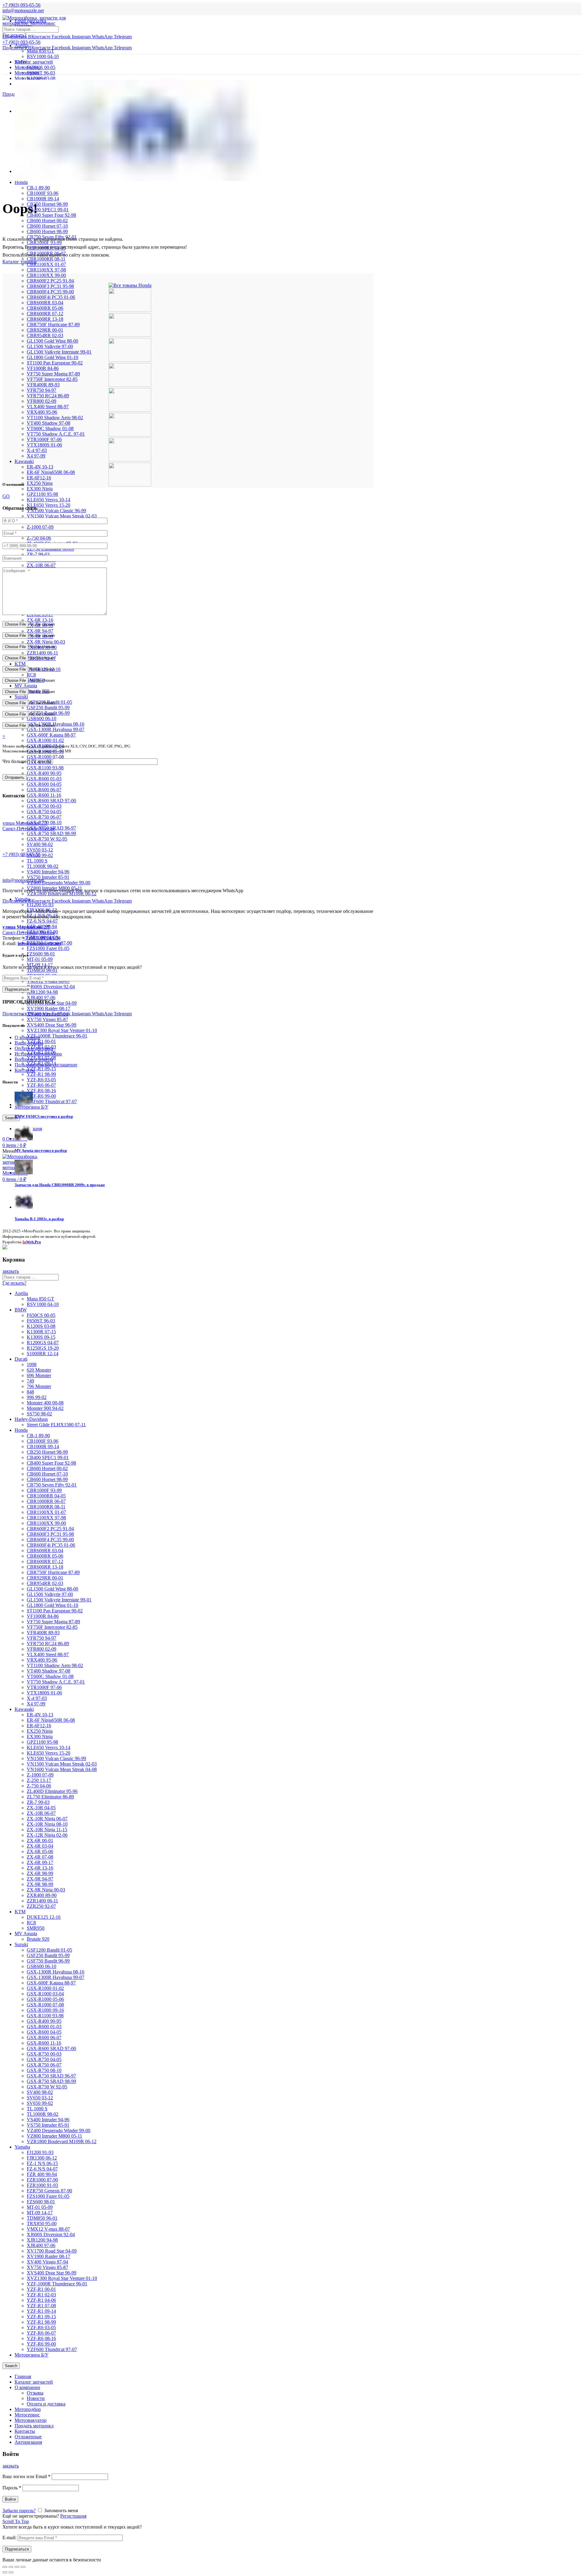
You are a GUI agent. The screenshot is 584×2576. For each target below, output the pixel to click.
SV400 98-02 (40, 844)
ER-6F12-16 (39, 478)
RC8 (31, 675)
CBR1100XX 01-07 (46, 264)
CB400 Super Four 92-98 (51, 215)
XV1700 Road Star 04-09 (52, 2251)
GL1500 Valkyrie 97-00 (50, 346)
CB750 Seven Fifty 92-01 (52, 1485)
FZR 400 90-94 (42, 2174)
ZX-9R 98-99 (40, 1884)
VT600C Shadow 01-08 (50, 428)
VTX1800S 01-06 (44, 445)
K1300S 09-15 (41, 1337)
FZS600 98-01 (41, 954)
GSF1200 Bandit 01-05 (49, 1950)
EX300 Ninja (40, 489)
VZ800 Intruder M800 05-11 (54, 2136)
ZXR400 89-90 (42, 1895)
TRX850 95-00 (42, 2224)
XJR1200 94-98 (42, 992)
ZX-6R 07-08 (40, 1857)
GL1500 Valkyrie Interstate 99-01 (59, 352)
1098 (32, 1364)
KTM (20, 664)
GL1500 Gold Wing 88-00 (52, 341)
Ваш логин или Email (26, 2476)
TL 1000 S (37, 861)
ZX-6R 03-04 (40, 1846)
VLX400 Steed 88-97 (48, 407)
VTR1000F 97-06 (44, 439)
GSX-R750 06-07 (44, 817)
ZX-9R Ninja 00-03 (46, 642)
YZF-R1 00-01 (41, 2289)
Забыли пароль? (19, 2510)
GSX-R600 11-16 (44, 795)
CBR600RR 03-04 (45, 303)
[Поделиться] (11, 2567)
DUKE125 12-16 (44, 1917)
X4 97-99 (36, 456)
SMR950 (36, 1928)
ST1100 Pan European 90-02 (55, 363)
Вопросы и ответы (34, 1059)
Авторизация (28, 2442)
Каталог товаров (20, 262)
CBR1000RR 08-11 (46, 1507)
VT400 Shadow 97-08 (49, 423)
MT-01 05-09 (40, 959)
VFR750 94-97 (42, 390)
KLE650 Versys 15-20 (49, 505)
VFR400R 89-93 (43, 385)
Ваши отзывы (29, 1043)
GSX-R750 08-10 (44, 2070)
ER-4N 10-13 (40, 467)
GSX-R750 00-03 (44, 806)
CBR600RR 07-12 (45, 314)
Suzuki (21, 697)
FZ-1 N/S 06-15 (42, 2163)
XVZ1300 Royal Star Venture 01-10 (62, 1030)
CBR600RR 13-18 (45, 319)
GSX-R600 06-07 (44, 790)
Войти (10, 2499)
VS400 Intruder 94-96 (48, 872)
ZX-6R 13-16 (40, 620)
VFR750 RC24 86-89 (48, 396)
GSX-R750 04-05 (44, 811)
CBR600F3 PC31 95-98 (50, 286)
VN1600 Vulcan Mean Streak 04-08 (62, 1769)
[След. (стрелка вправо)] (11, 2572)
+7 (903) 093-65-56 (21, 854)
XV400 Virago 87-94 (47, 2262)
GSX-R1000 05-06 (45, 1999)
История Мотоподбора (38, 1054)
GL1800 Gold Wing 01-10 (52, 357)
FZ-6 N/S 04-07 (42, 921)
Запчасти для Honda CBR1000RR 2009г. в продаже (60, 1185)
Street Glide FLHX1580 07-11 (56, 1425)
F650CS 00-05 (41, 67)
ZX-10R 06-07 (41, 565)
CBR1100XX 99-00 (46, 275)
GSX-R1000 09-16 (45, 2010)
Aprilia (21, 45)
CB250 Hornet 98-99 (47, 204)
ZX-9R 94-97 (40, 631)
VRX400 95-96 (42, 412)
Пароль (12, 2488)
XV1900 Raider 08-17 (49, 1008)
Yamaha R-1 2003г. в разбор (39, 1219)
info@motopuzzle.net (23, 10)
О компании (27, 1037)
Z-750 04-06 (39, 538)
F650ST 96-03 (41, 73)
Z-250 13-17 (39, 1780)
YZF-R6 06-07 (41, 1085)
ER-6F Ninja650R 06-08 (51, 472)
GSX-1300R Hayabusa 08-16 (56, 1972)
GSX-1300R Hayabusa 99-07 (56, 729)
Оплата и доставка (34, 1048)
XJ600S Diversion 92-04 (51, 987)
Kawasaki (24, 461)
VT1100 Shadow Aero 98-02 (55, 418)
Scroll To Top (16, 2521)
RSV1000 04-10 (43, 56)
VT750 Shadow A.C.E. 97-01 (56, 434)
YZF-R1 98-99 (41, 1074)
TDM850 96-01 (42, 970)
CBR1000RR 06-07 (46, 1501)
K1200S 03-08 (41, 1326)
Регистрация (73, 2516)
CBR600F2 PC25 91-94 (50, 281)
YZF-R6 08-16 (41, 1091)
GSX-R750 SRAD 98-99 (51, 833)
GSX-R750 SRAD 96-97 (51, 2076)
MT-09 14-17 (40, 2213)
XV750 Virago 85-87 (47, 1019)
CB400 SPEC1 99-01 (48, 210)
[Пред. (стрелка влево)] (5, 2572)
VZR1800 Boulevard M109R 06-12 (62, 894)
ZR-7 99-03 (38, 554)
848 (30, 1392)
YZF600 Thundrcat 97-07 (52, 1102)
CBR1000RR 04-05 (46, 1496)
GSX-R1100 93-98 (45, 768)
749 (30, 1381)
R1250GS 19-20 (43, 1348)
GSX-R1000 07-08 (45, 757)
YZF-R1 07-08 (41, 2306)
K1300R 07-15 (41, 1332)
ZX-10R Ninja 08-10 (47, 1824)
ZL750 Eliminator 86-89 (50, 1797)
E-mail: (9, 2538)
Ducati (21, 1359)
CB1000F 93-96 (43, 193)
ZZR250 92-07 (41, 1906)
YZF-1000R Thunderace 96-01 (57, 1036)
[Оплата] (5, 1248)
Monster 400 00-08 (45, 1403)
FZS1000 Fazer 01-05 (48, 948)
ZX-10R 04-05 (41, 1808)
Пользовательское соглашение (46, 1065)
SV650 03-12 (40, 850)
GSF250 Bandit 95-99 (48, 708)
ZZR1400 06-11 (42, 653)
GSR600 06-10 (42, 718)
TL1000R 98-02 (43, 866)
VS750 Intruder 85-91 (48, 877)
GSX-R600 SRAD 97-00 (51, 801)
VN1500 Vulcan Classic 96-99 (56, 511)
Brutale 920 (38, 1939)
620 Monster (39, 1370)
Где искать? (14, 35)
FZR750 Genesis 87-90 (49, 2191)
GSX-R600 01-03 (44, 779)
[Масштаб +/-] (23, 2567)
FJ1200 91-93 (40, 905)
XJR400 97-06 (41, 998)
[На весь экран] (17, 2567)
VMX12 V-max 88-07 (48, 2229)
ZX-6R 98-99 (40, 1873)
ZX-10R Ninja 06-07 (47, 1819)
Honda (21, 182)
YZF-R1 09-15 (41, 1069)
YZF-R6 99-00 (41, 1096)
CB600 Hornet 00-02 (47, 221)
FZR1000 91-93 (42, 2185)
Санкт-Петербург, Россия (28, 930)
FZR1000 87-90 (42, 2180)
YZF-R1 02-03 (41, 2295)
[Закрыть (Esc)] (5, 2567)
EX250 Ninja (40, 483)
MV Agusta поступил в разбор (41, 1150)
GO (6, 496)
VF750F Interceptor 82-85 (52, 379)
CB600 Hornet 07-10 (47, 226)
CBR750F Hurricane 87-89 (53, 325)
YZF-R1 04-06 (41, 2300)
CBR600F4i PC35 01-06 (51, 297)
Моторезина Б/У (31, 2355)
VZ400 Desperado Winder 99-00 (59, 883)
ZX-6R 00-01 (40, 1840)
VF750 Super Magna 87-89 (53, 374)
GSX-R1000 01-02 (45, 740)
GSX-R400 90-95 (44, 773)
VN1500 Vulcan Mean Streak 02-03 (62, 516)
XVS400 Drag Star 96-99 (52, 1025)
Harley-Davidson (31, 1419)
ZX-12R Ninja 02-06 (47, 1835)
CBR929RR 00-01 (45, 330)
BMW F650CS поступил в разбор (44, 1116)
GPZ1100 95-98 (42, 494)
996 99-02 (37, 1397)
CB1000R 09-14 (43, 199)
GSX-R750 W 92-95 (47, 839)
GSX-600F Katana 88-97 (51, 735)
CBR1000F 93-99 (44, 1490)
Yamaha (22, 2147)
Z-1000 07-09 (40, 527)
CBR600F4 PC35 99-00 (50, 292)
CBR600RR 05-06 (45, 308)
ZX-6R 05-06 (40, 1851)
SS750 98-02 (39, 1414)
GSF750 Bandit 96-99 (48, 1961)
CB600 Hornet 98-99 (47, 231)
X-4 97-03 (37, 450)
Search (11, 1118)
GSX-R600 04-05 (44, 784)
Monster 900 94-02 (45, 1408)
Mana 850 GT (40, 51)
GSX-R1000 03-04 (45, 1994)
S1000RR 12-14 (43, 1354)
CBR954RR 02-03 (45, 335)
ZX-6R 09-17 (40, 1862)
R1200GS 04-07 (43, 1343)
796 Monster (39, 1386)
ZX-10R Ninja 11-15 (47, 1830)
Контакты (25, 1070)
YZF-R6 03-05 (41, 1080)
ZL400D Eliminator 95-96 (52, 1791)
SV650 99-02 (40, 2103)
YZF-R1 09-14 (41, 2311)
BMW (21, 1310)
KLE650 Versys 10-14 (49, 500)
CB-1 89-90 (38, 188)
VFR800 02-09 (42, 401)
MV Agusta (26, 686)
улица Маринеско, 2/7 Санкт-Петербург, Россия (28, 826)
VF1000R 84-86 (43, 368)
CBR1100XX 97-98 (46, 270)
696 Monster (39, 1375)
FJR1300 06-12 (42, 2158)
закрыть (11, 1271)
